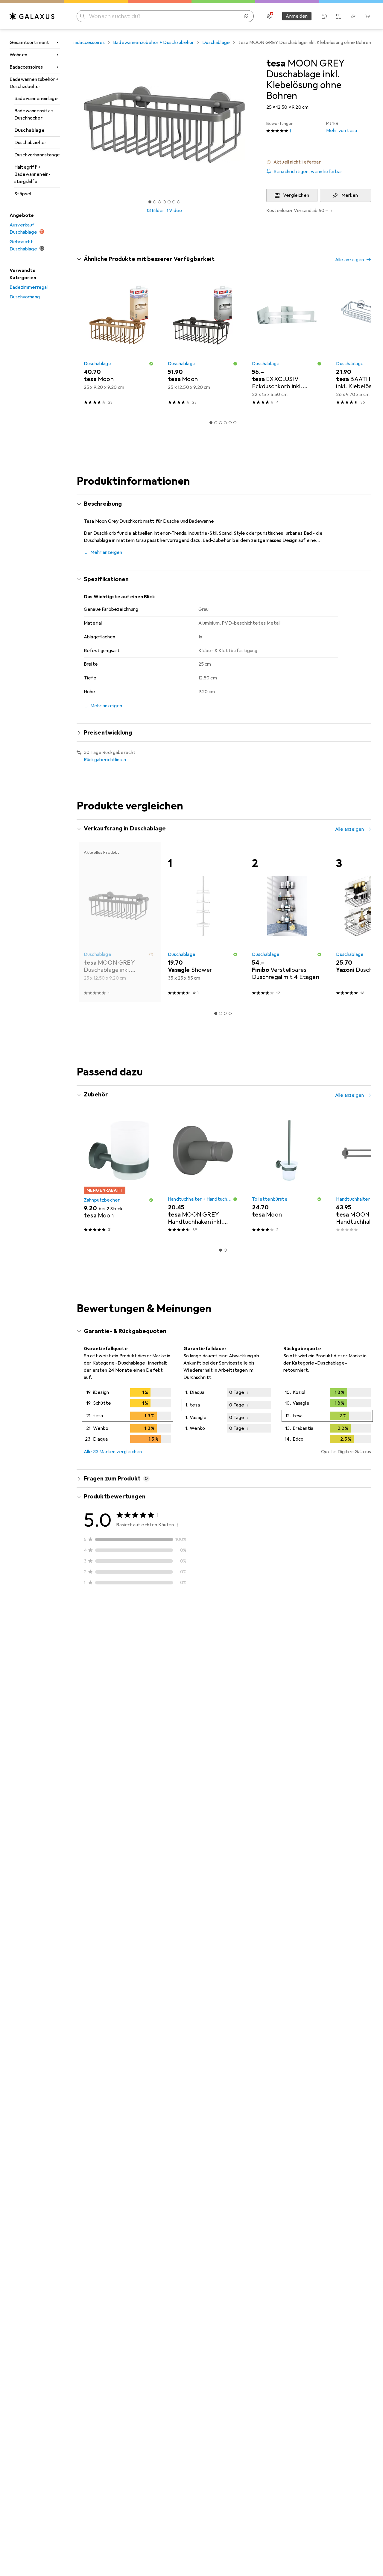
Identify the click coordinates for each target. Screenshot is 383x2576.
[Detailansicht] (128, 1417)
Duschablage (29, 130)
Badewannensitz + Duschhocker (34, 114)
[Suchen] (83, 16)
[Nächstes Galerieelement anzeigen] (253, 125)
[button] (319, 162)
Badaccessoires (26, 67)
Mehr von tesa (342, 127)
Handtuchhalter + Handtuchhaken (200, 1199)
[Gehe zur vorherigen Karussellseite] (87, 342)
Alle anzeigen (349, 260)
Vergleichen (296, 195)
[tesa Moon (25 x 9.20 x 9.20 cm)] (119, 342)
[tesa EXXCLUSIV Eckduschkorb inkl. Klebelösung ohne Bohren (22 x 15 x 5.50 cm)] (287, 342)
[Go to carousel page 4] (225, 423)
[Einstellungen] (269, 16)
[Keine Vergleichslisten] (339, 16)
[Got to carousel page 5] (169, 202)
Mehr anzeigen (106, 552)
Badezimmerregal (29, 287)
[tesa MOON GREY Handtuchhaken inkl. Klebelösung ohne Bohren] (203, 1174)
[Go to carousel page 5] (230, 423)
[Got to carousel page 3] (159, 202)
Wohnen (18, 55)
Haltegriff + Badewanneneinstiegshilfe (32, 174)
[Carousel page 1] (150, 202)
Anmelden (297, 16)
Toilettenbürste (270, 1199)
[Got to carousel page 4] (164, 202)
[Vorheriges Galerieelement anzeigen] (75, 125)
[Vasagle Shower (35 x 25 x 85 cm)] (203, 922)
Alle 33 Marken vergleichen (113, 1452)
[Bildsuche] (247, 16)
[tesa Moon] (119, 1174)
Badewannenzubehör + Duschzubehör (34, 83)
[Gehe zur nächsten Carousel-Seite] (360, 342)
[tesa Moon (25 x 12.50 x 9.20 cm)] (203, 342)
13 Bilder (155, 211)
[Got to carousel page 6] (174, 202)
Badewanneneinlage (36, 99)
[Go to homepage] (32, 16)
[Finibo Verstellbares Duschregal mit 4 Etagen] (287, 922)
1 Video (174, 211)
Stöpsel (23, 194)
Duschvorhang (25, 297)
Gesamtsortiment (29, 43)
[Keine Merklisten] (353, 16)
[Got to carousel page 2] (155, 202)
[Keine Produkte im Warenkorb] (367, 16)
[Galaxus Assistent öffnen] (324, 16)
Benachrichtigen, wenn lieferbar (308, 172)
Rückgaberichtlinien (105, 760)
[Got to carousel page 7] (179, 202)
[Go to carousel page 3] (221, 423)
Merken (350, 195)
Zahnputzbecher (102, 1200)
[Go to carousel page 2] (216, 423)
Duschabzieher (30, 143)
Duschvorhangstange (37, 155)
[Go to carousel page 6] (235, 423)
